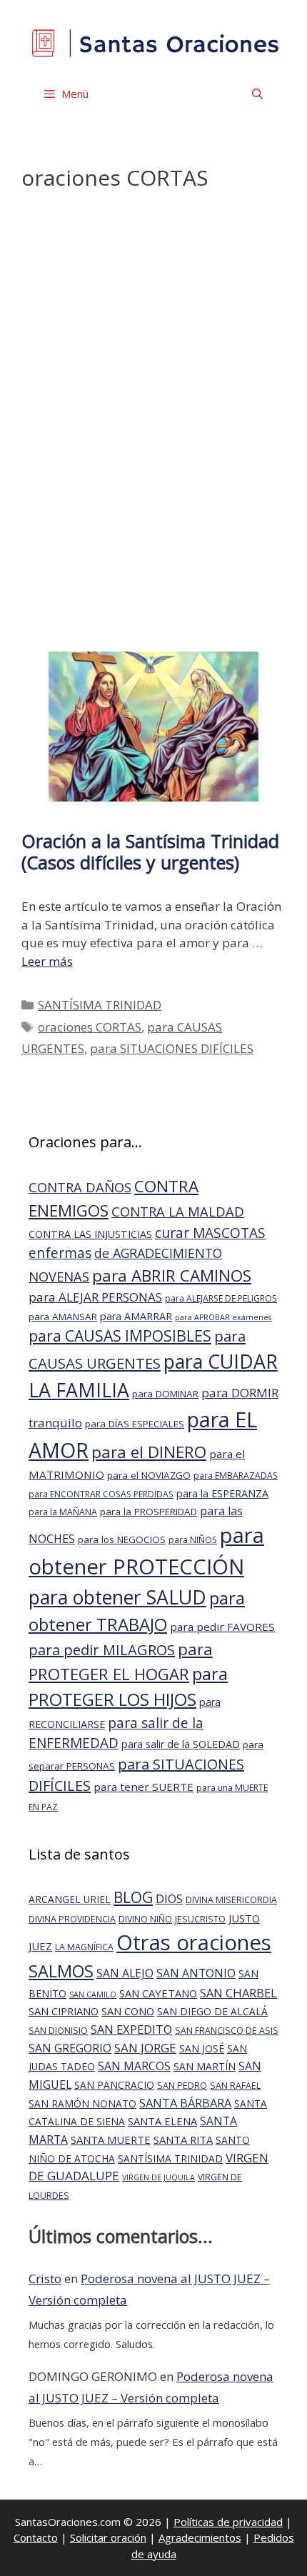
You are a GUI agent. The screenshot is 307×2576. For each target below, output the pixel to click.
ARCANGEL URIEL (70, 1899)
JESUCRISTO (200, 1919)
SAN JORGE (145, 2048)
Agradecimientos (200, 2537)
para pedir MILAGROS (102, 1650)
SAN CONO (128, 2011)
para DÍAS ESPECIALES (135, 1424)
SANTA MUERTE (111, 2140)
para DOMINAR (165, 1394)
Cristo (45, 2278)
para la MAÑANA (63, 1512)
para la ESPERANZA (222, 1493)
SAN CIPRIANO (64, 2011)
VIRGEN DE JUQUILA (158, 2177)
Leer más (47, 961)
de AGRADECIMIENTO (158, 1253)
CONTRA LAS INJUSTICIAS (90, 1234)
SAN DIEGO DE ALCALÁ (212, 2011)
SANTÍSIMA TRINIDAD (100, 1005)
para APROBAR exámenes (223, 1317)
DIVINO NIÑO (145, 1919)
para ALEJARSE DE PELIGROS (221, 1298)
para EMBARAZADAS (236, 1476)
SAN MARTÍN (205, 2066)
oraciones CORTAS (90, 1027)
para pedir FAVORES (222, 1627)
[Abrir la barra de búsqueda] (257, 94)
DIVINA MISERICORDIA (231, 1900)
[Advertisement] (154, 426)
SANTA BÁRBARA (185, 2103)
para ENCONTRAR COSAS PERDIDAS (101, 1494)
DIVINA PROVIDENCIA (72, 1919)
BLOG (133, 1897)
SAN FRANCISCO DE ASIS (227, 2031)
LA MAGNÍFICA (84, 1947)
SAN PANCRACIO (114, 2085)
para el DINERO (149, 1452)
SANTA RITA (183, 2140)
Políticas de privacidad (228, 2522)
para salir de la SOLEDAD (181, 1744)
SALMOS (61, 1971)
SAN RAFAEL (235, 2086)
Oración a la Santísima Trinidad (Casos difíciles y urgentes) (150, 852)
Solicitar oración (108, 2537)
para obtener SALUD (117, 1597)
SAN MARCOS (134, 2066)
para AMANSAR (63, 1317)
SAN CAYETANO (158, 1993)
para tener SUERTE (144, 1787)
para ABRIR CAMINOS (172, 1275)
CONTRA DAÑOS (80, 1187)
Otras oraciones (194, 1942)
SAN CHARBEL (238, 1993)
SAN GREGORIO (70, 2048)
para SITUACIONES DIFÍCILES (172, 1048)
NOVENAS (59, 1276)
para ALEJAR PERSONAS (95, 1297)
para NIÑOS (193, 1540)
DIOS (169, 1898)
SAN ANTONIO (196, 1973)
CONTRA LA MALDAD (178, 1211)
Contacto (36, 2537)
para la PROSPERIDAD (149, 1512)
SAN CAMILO (93, 1995)
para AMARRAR (136, 1316)
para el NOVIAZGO (149, 1475)
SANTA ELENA (162, 2121)
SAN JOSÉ (202, 2048)
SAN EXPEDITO (131, 2029)
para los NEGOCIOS (122, 1539)
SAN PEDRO (182, 2086)
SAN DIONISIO (58, 2031)
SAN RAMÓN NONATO (82, 2103)
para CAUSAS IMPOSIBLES (120, 1336)
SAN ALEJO (125, 1973)
